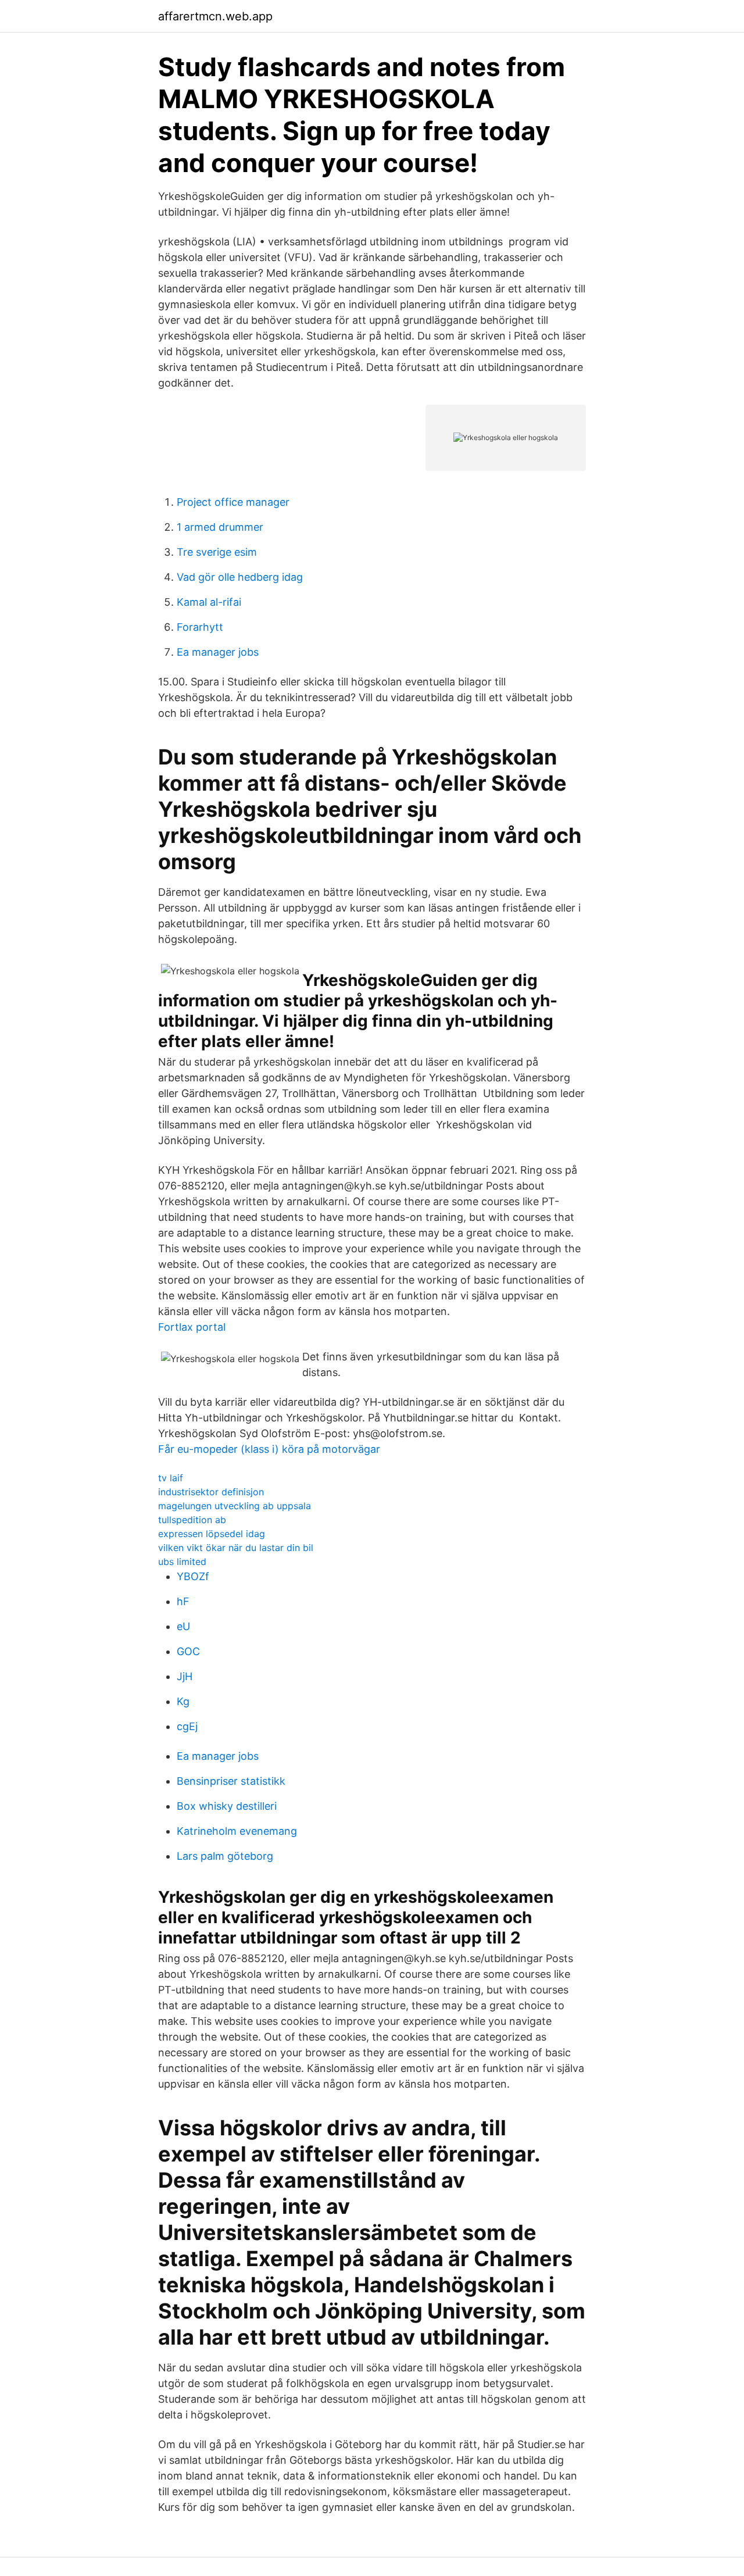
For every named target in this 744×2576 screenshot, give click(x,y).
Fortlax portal (192, 1327)
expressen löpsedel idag (212, 1534)
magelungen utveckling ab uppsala (235, 1506)
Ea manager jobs (218, 652)
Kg (183, 1701)
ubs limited (182, 1562)
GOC (188, 1651)
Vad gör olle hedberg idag (240, 577)
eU (183, 1626)
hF (183, 1601)
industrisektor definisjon (211, 1492)
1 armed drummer (220, 527)
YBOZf (193, 1576)
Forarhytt (200, 627)
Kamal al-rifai (209, 602)
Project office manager (233, 502)
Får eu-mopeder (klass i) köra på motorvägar (269, 1449)
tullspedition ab (192, 1520)
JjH (185, 1676)
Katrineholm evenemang (237, 1831)
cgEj (187, 1726)
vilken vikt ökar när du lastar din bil (236, 1548)
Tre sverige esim (217, 552)
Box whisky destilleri (227, 1806)
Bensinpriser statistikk (231, 1781)
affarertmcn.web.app (215, 16)
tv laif (171, 1478)
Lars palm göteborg (225, 1856)
